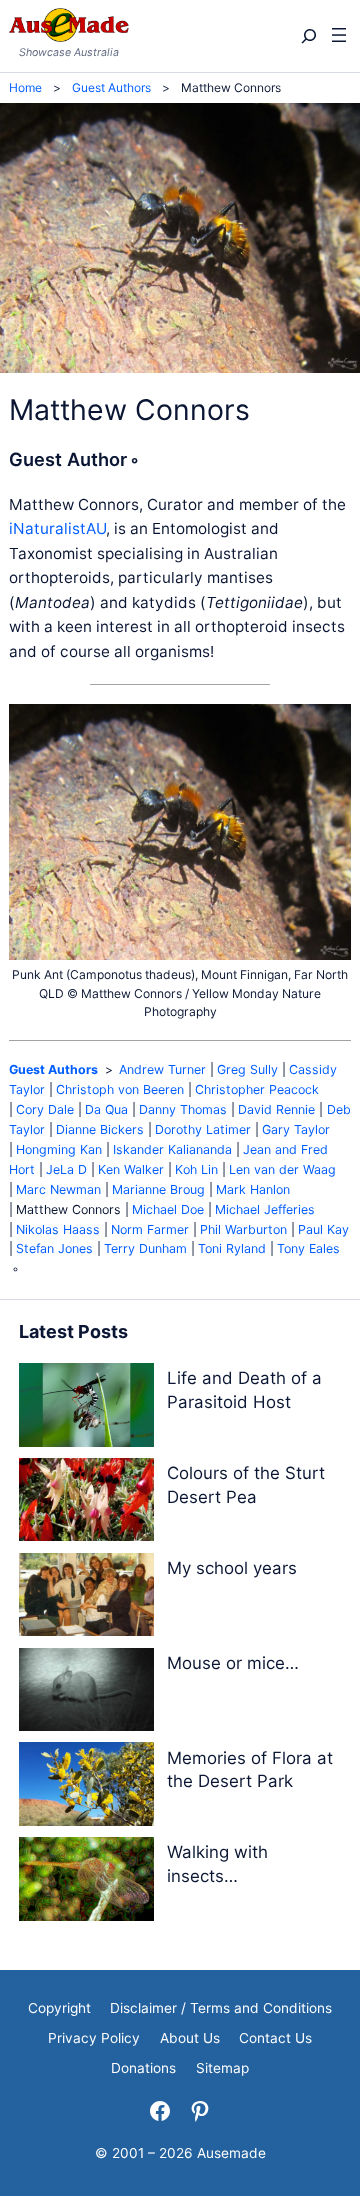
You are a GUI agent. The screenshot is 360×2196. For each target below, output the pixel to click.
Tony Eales (308, 1248)
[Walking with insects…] (86, 1882)
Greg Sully (247, 1069)
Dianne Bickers (100, 1129)
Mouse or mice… (233, 1663)
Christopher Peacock (257, 1089)
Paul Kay (323, 1229)
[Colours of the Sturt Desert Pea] (86, 1503)
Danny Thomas (183, 1109)
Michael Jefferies (265, 1209)
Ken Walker (131, 1169)
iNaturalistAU (57, 528)
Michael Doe (168, 1209)
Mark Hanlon (253, 1189)
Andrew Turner (162, 1069)
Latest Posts (73, 1331)
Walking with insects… (217, 1864)
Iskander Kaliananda (172, 1149)
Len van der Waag (282, 1169)
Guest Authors (53, 1069)
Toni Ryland (232, 1248)
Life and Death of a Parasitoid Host (244, 1390)
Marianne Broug (158, 1189)
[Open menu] (339, 36)
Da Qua (106, 1109)
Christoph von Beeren (120, 1089)
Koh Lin (196, 1169)
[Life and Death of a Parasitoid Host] (86, 1408)
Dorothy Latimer (203, 1129)
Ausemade (231, 2153)
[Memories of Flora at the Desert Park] (86, 1787)
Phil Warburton (243, 1229)
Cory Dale (45, 1109)
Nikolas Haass (58, 1229)
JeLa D (66, 1169)
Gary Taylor (296, 1129)
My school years (232, 1568)
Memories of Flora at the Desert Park (250, 1770)
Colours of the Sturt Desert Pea (246, 1485)
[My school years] (86, 1598)
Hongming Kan (59, 1149)
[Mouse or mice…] (86, 1693)
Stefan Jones (54, 1248)
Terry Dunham (145, 1248)
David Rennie (276, 1109)
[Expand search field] (307, 36)
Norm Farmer (150, 1229)
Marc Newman (58, 1189)
